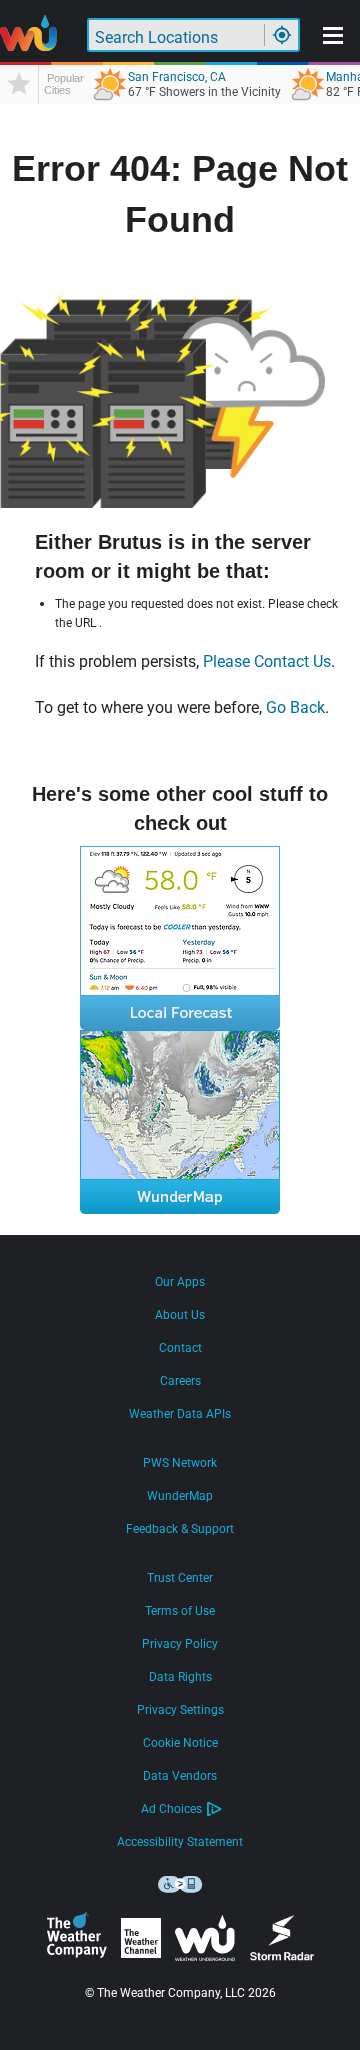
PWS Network (180, 1463)
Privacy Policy (180, 1644)
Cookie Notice (180, 1743)
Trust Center (180, 1578)
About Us (180, 1315)
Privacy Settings (180, 1710)
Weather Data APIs (180, 1414)
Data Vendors (180, 1776)
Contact (180, 1348)
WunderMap (180, 1496)
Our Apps (180, 1282)
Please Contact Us (267, 661)
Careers (180, 1381)
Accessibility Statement (180, 1842)
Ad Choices (171, 1809)
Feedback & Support (180, 1529)
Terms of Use (180, 1611)
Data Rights (180, 1677)
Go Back (295, 707)
